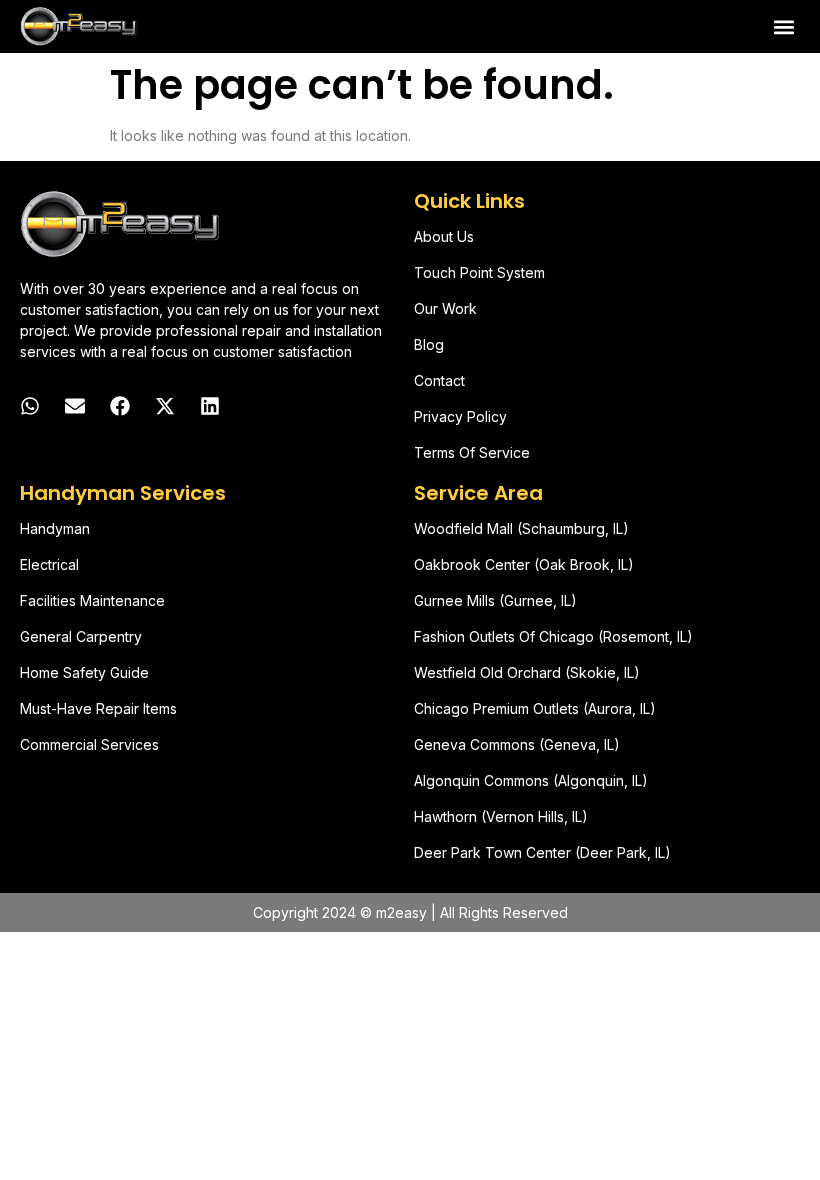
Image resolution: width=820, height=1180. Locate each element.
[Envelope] (75, 406)
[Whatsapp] (30, 406)
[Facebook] (120, 406)
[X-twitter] (165, 406)
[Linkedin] (210, 406)
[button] (783, 26)
